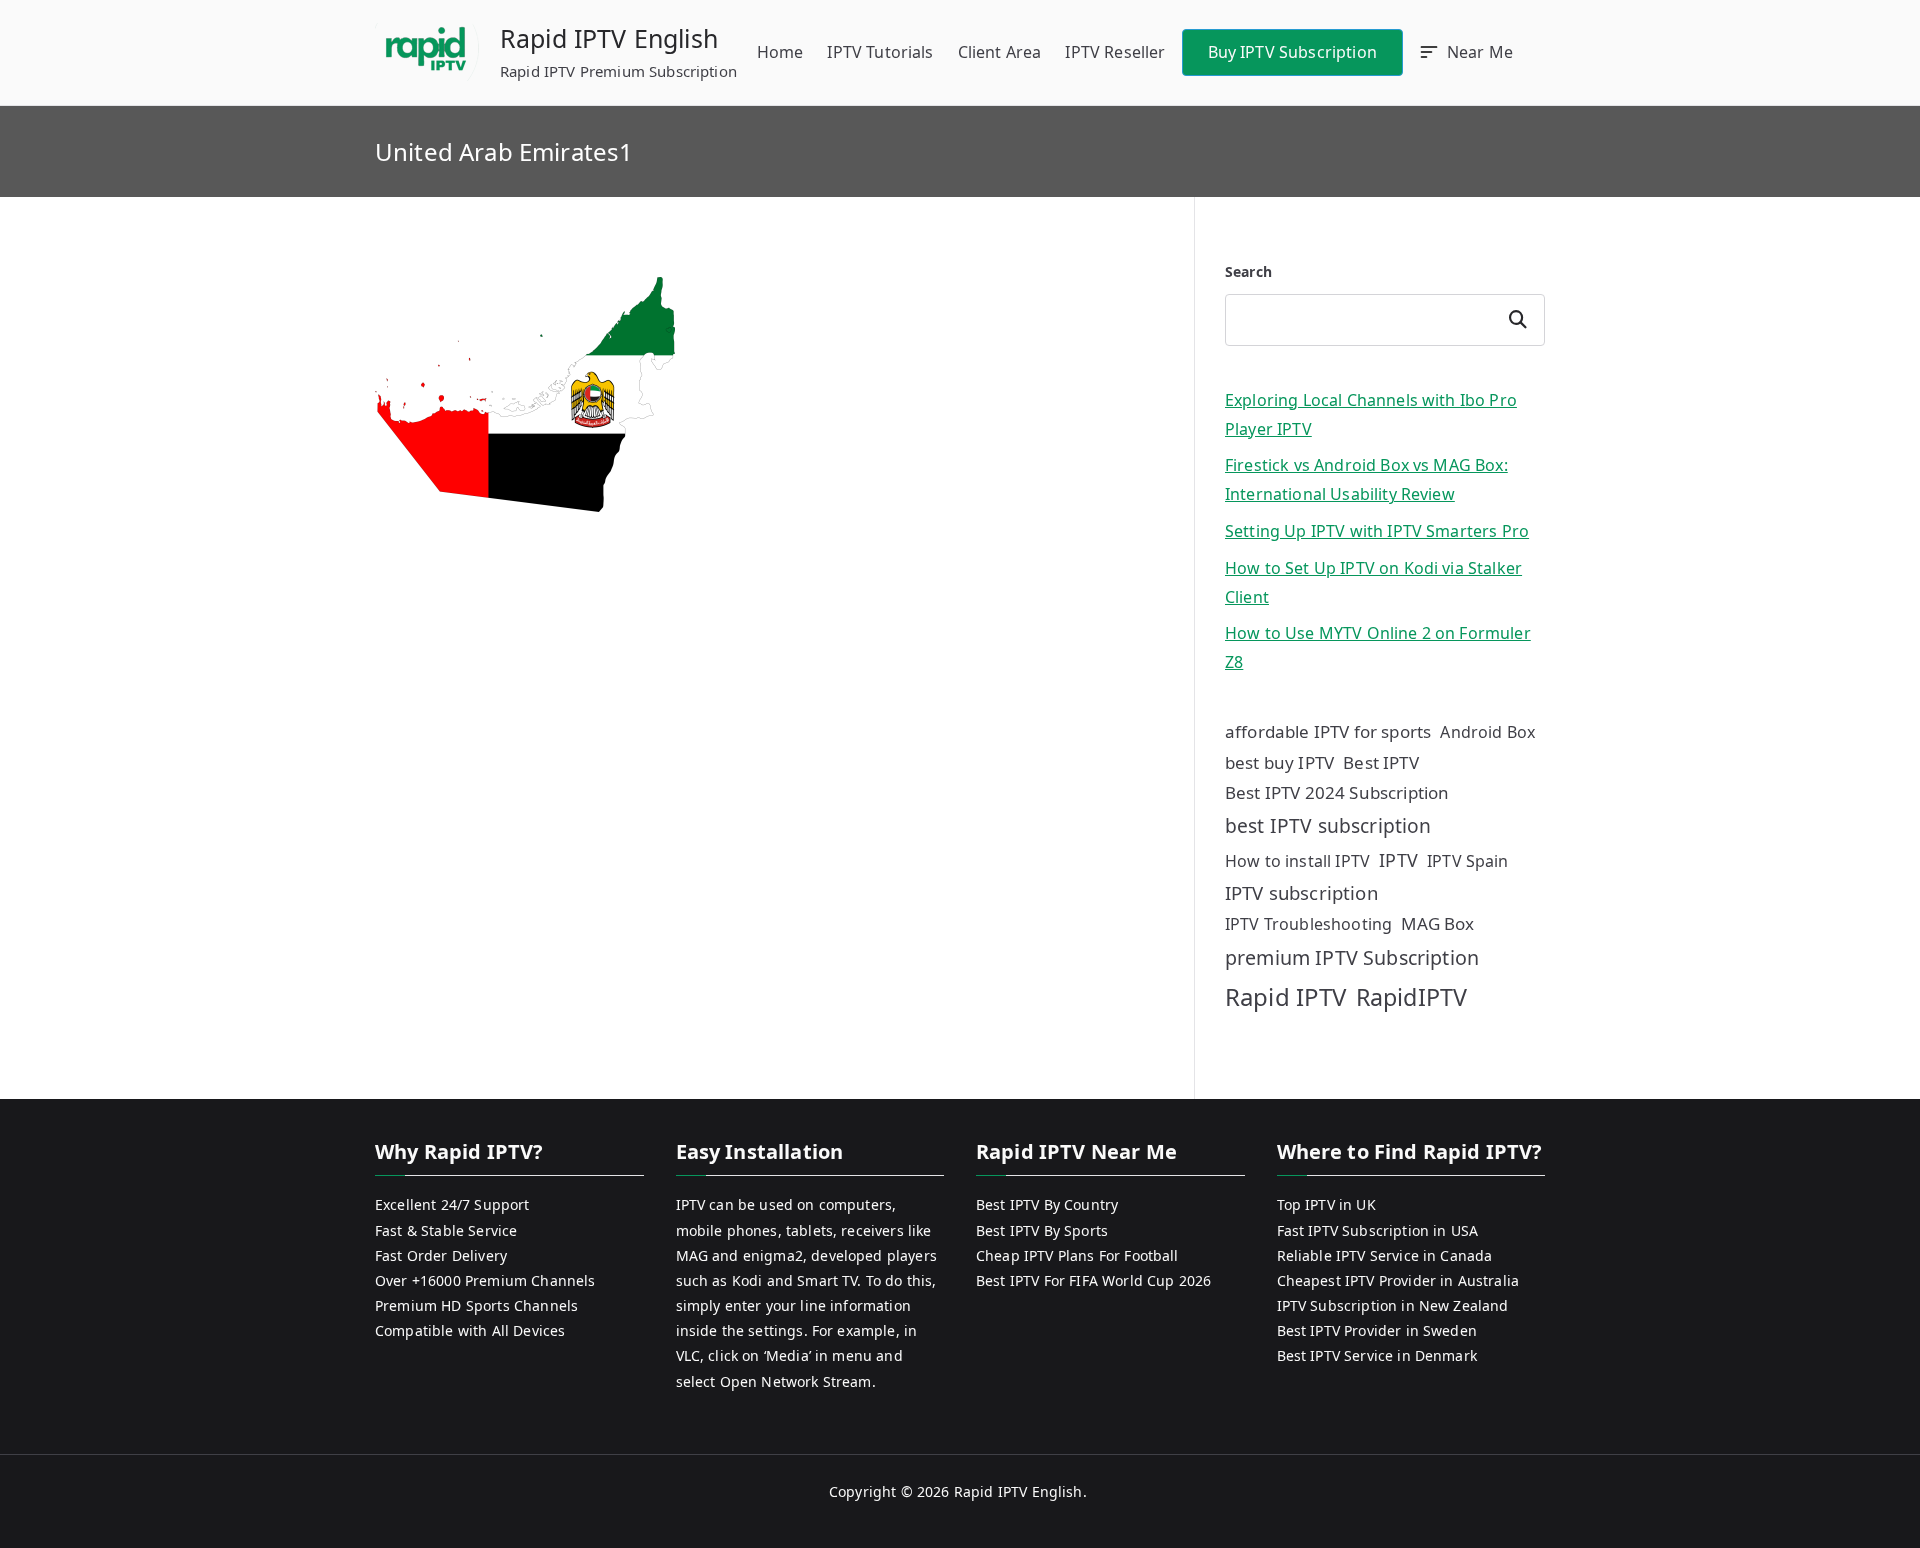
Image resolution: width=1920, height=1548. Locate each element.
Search (1248, 271)
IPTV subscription (1301, 892)
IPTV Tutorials (880, 52)
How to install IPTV (1297, 861)
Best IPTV (1380, 762)
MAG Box (1437, 923)
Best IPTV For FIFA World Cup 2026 (1093, 1280)
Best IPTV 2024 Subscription (1337, 792)
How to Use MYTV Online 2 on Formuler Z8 (1378, 647)
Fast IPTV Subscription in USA (1378, 1230)
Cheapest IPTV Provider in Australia (1398, 1280)
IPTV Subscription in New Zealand (1393, 1305)
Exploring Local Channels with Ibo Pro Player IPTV (1371, 414)
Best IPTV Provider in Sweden (1377, 1330)
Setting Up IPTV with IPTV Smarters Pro (1377, 531)
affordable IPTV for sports (1328, 731)
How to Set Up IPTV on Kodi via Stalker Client (1373, 582)
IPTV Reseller (1115, 52)
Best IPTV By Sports (1042, 1230)
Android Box (1487, 732)
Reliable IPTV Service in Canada (1385, 1255)
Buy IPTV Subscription (1292, 52)
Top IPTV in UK (1326, 1204)
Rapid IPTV (1286, 996)
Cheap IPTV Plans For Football (1077, 1255)
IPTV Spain (1468, 861)
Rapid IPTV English (609, 38)
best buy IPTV (1279, 762)
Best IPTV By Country (1047, 1204)
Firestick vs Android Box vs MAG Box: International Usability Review (1366, 479)
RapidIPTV (1411, 997)
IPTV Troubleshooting (1308, 924)
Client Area (1000, 52)
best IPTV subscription (1328, 825)
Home (780, 52)
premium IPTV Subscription (1352, 957)
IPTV (1398, 860)
